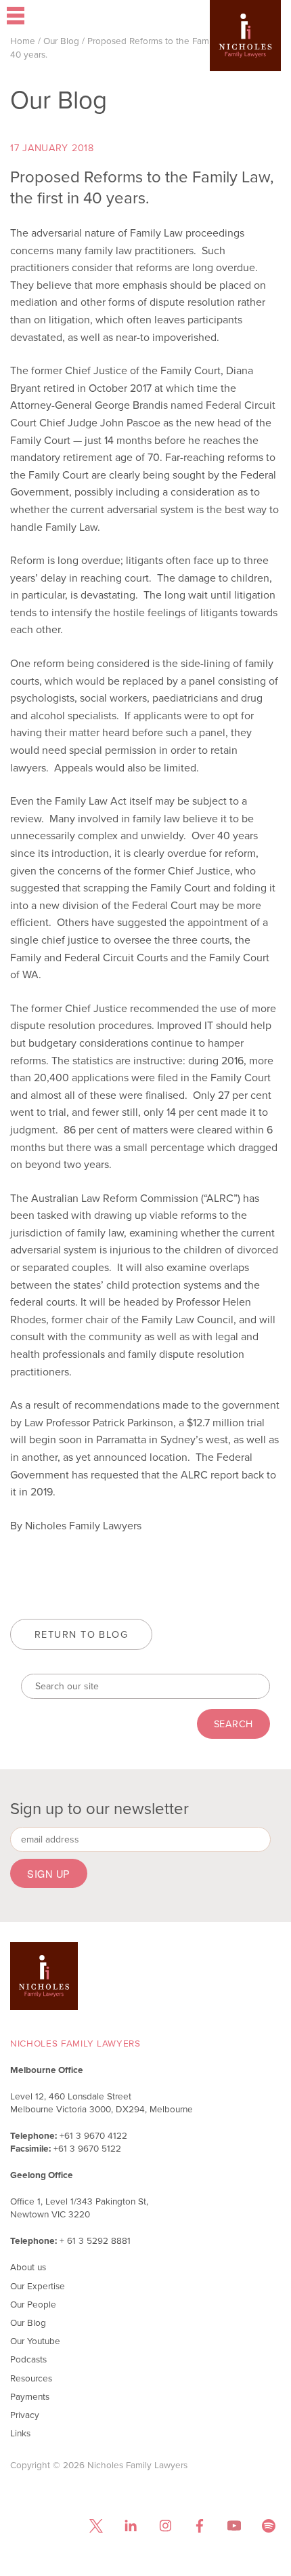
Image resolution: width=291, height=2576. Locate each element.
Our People (33, 2304)
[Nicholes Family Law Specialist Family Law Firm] (245, 56)
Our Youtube (35, 2341)
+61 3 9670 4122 (93, 2135)
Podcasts (28, 2359)
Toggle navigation (55, 17)
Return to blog (81, 1634)
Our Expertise (38, 2286)
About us (28, 2267)
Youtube (234, 2526)
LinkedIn (130, 2526)
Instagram (165, 2526)
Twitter (96, 2526)
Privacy (25, 2415)
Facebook (199, 2526)
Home (23, 41)
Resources (31, 2378)
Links (20, 2433)
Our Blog (61, 41)
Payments (30, 2396)
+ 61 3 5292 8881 (95, 2240)
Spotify (268, 2526)
